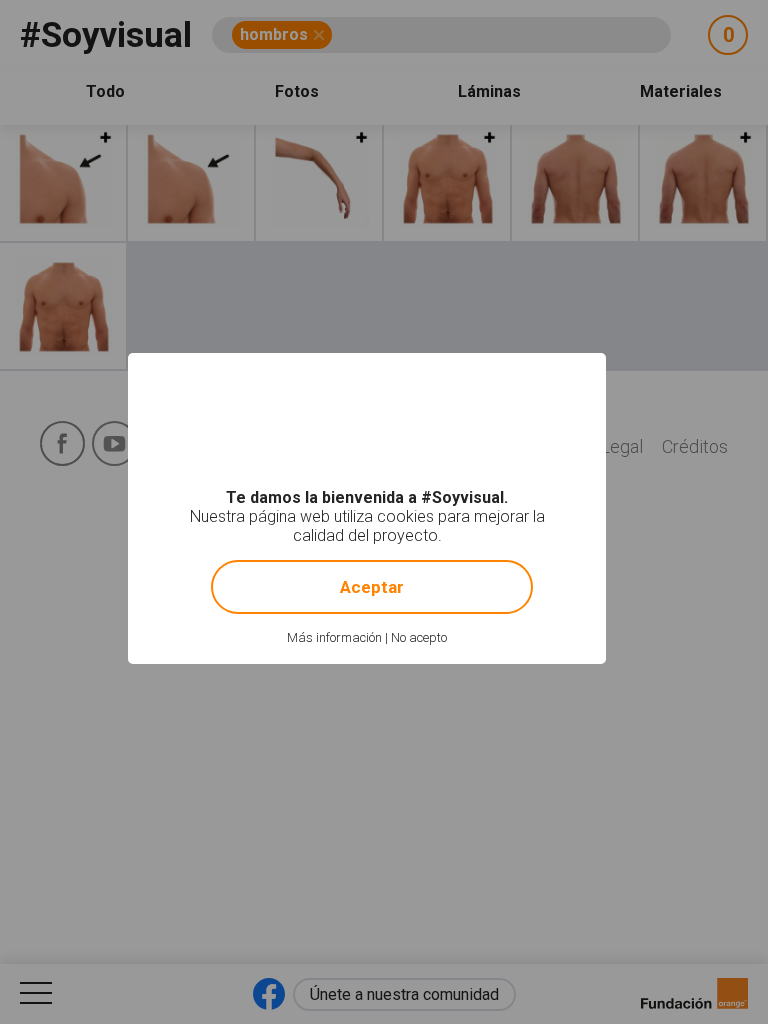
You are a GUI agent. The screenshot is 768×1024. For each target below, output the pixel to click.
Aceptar (372, 587)
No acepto (419, 637)
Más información (334, 637)
